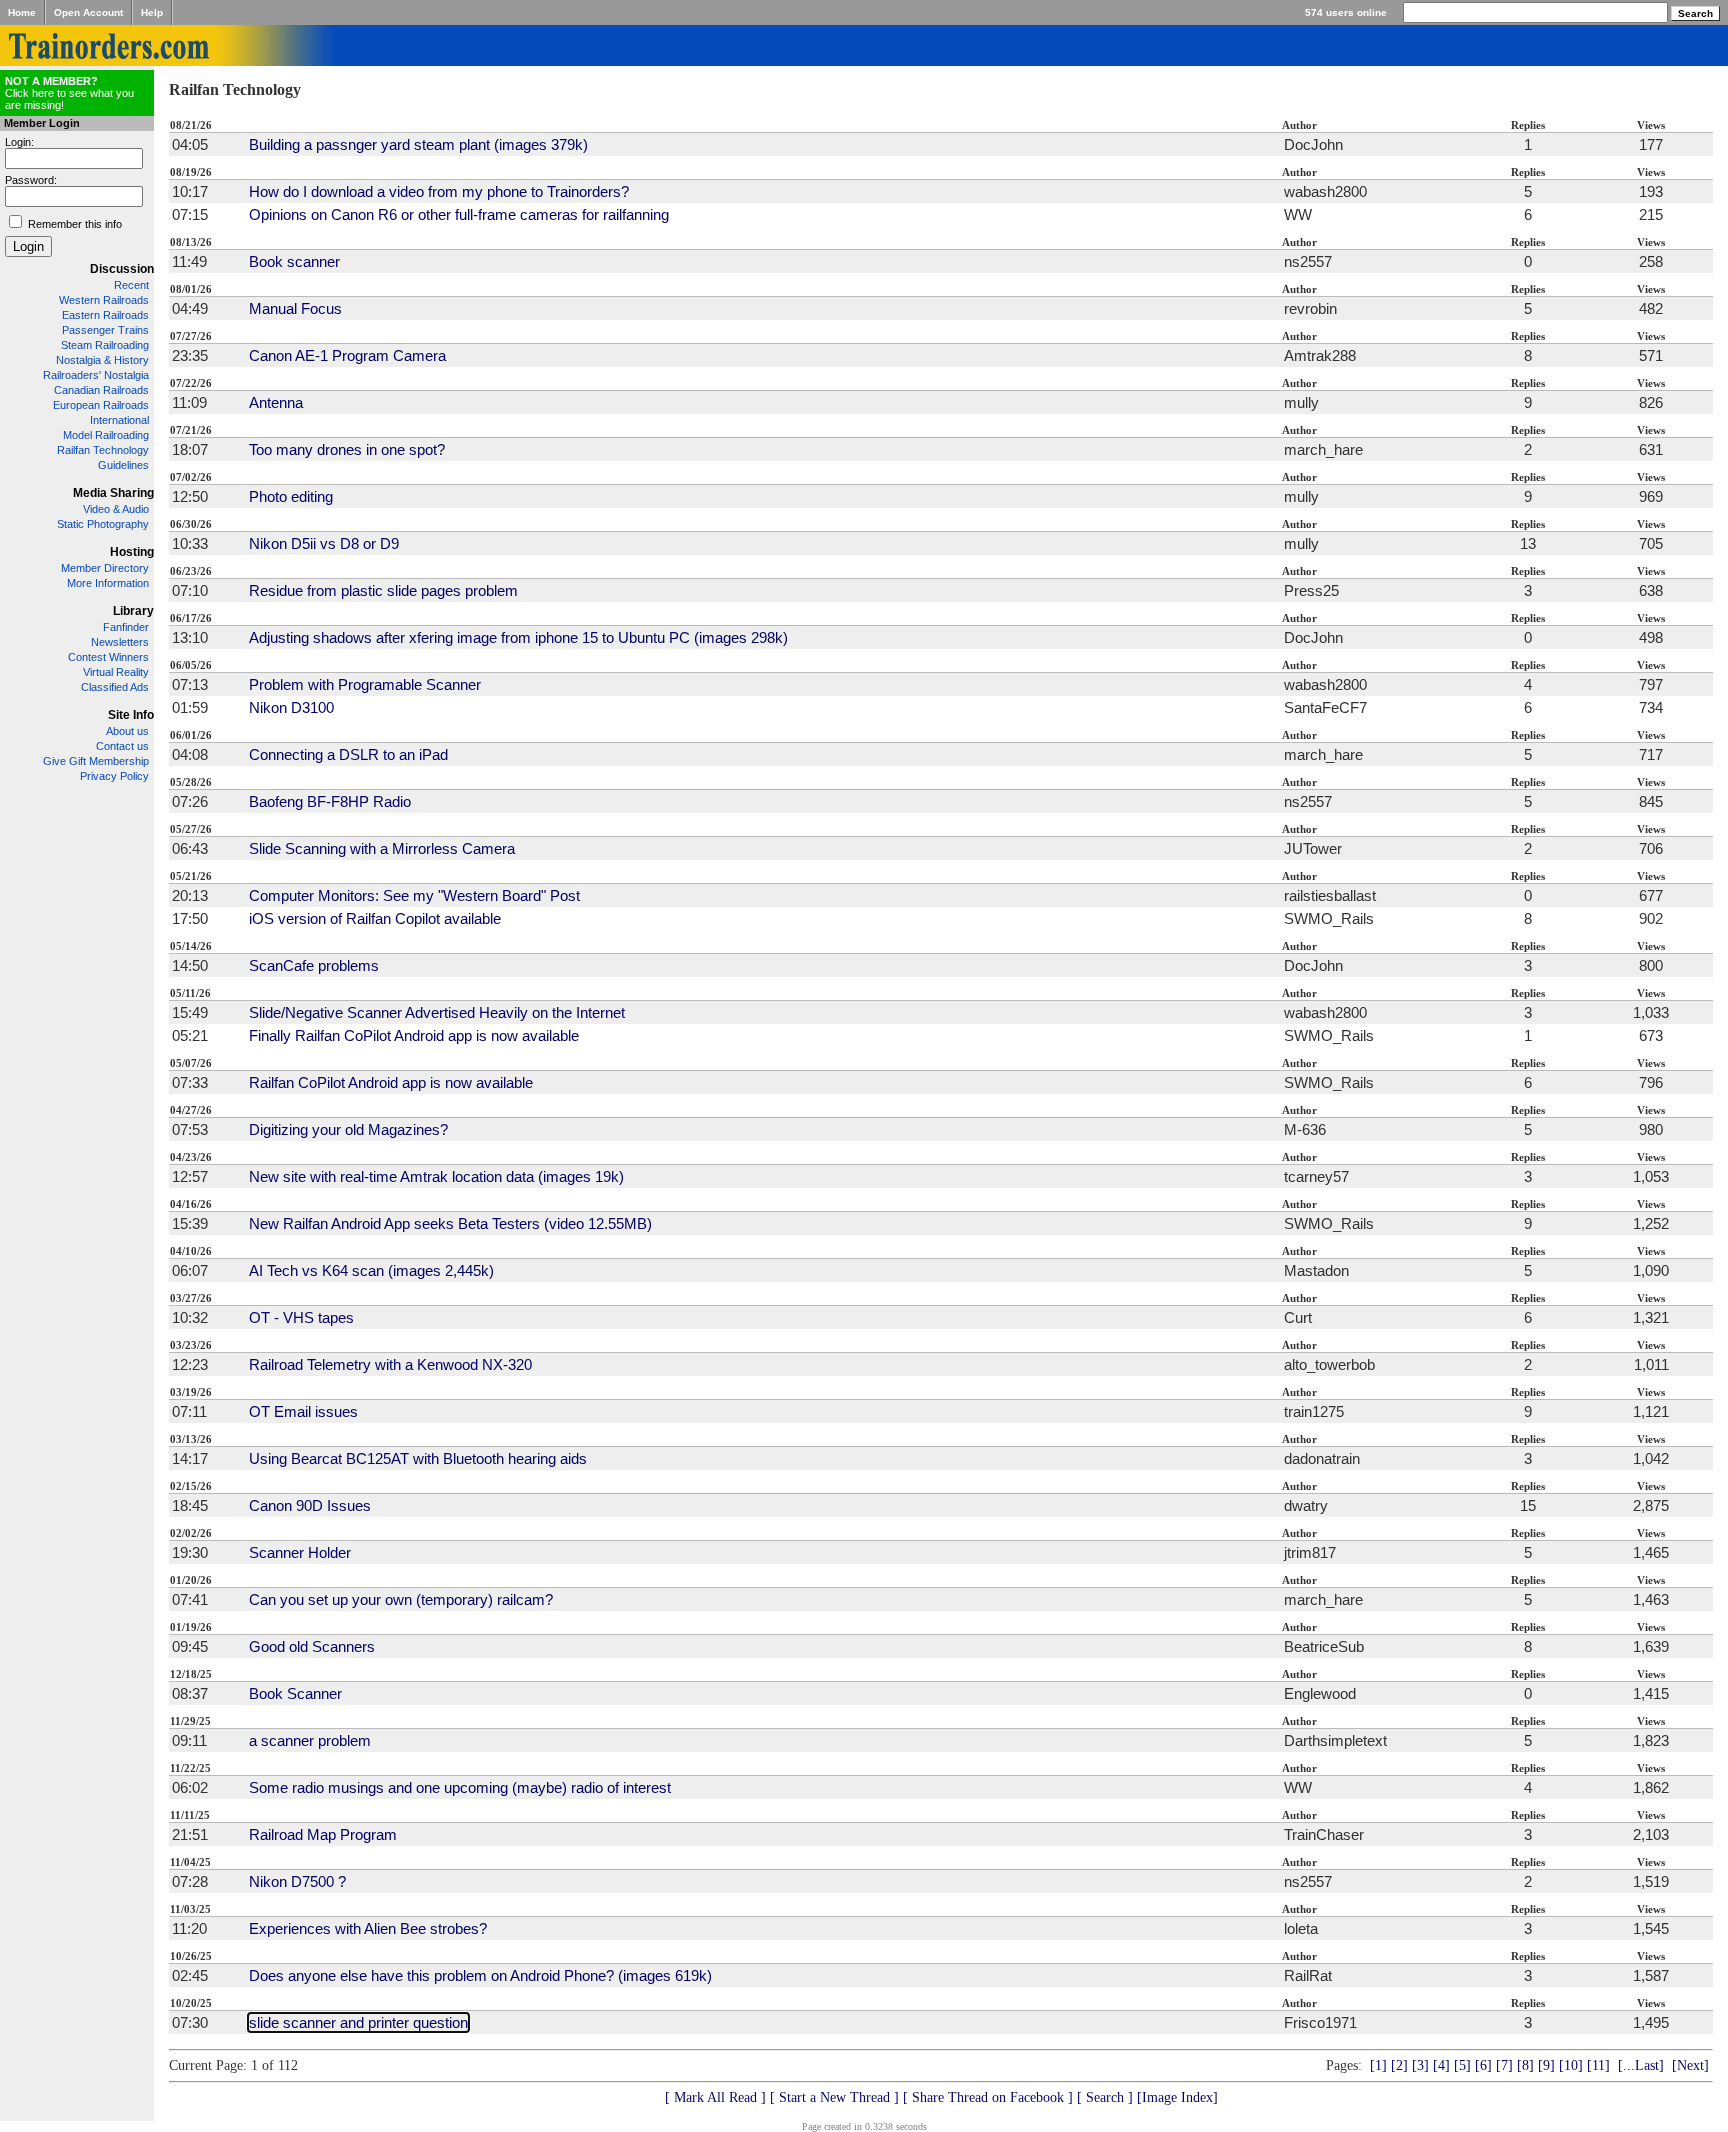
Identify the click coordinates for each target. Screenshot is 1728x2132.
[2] (1399, 2065)
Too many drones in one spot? (347, 449)
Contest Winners (108, 657)
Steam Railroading (105, 345)
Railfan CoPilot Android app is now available (391, 1082)
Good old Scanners (312, 1646)
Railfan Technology (103, 450)
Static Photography (103, 524)
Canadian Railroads (101, 390)
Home (22, 12)
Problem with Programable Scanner (365, 684)
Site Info (131, 715)
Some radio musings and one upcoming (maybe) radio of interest (460, 1787)
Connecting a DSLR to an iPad (348, 754)
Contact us (122, 746)
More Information (108, 583)
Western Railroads (104, 300)
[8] (1525, 2065)
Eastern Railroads (105, 315)
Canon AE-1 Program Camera (347, 355)
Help (152, 12)
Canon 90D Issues (310, 1505)
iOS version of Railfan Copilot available (375, 918)
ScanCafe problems (314, 965)
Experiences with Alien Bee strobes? (368, 1928)
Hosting (132, 552)
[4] (1441, 2065)
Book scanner (294, 261)
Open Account (88, 12)
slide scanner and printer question (358, 2022)
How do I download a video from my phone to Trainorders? (439, 191)
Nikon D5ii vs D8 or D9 (324, 543)
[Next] (1690, 2065)
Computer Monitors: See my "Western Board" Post (414, 895)
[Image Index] (1177, 2097)
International (119, 420)
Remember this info (75, 224)
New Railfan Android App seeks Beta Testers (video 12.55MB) (450, 1223)
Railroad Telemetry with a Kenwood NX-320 (390, 1364)
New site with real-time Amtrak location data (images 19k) (436, 1176)
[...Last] (1641, 2065)
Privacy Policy (114, 776)
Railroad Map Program (323, 1834)
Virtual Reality (116, 672)
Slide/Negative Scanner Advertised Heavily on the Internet (437, 1012)
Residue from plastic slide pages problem (383, 590)
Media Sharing (113, 493)
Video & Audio (116, 509)
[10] (1571, 2065)
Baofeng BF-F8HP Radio (330, 801)
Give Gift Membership (96, 761)
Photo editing (291, 496)
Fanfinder (126, 627)
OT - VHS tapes (301, 1317)
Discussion (122, 269)
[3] (1420, 2065)
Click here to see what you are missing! (69, 93)
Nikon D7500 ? (297, 1881)
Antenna (276, 402)
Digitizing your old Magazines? (348, 1129)
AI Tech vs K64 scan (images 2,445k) (371, 1270)
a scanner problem (310, 1740)
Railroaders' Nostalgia (96, 375)
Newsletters (120, 642)
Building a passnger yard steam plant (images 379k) (418, 144)
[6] (1483, 2065)
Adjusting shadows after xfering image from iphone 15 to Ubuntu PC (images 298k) (518, 637)
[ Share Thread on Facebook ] (988, 2097)
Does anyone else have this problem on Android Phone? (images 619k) (480, 1975)
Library (133, 611)
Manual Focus (295, 308)
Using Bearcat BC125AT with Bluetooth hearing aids (418, 1458)
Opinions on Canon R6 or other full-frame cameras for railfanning (459, 214)
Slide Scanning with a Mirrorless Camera (382, 848)
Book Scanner (295, 1693)
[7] (1504, 2065)
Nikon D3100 (291, 707)
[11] (1598, 2065)
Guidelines (123, 465)
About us (127, 731)
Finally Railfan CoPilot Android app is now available (414, 1035)
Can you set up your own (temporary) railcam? (401, 1599)
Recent (131, 285)
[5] (1462, 2065)
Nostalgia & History (102, 360)
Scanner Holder (300, 1552)
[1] (1378, 2065)
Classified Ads (115, 687)
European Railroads (101, 405)
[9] (1546, 2065)
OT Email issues (303, 1411)
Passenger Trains (105, 330)
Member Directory (105, 568)
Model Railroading (106, 435)
